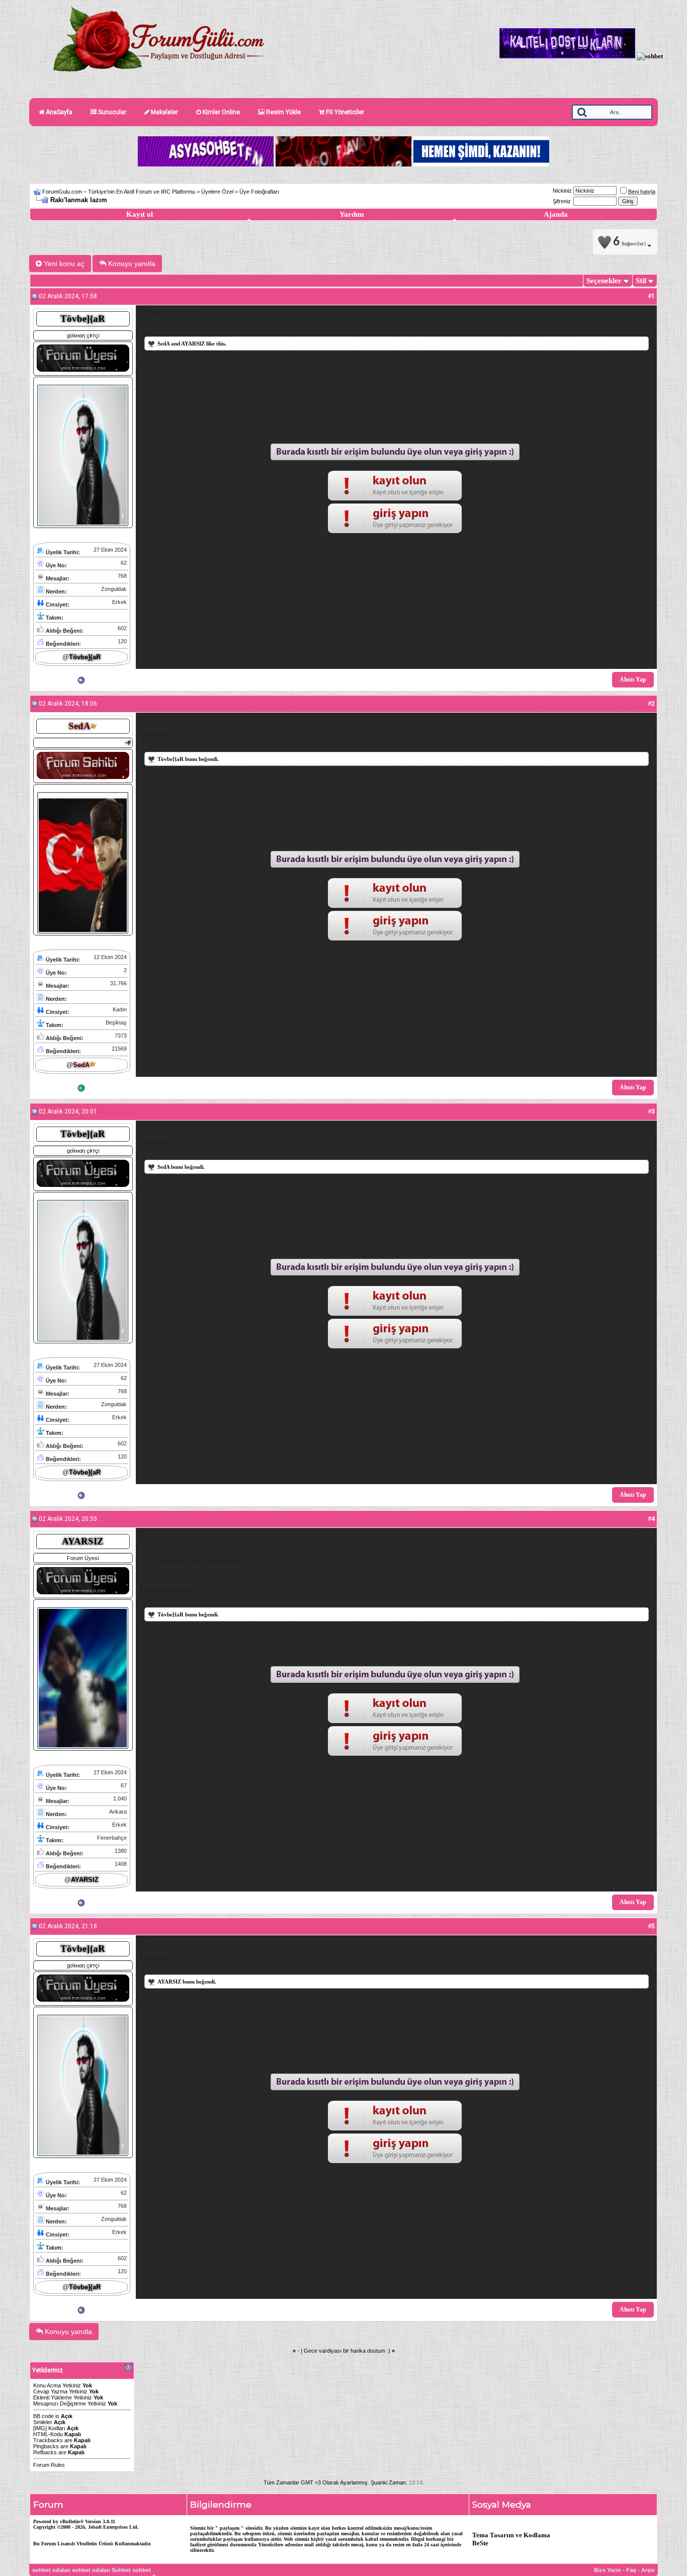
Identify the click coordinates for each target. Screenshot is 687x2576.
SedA (163, 344)
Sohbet (121, 2570)
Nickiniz (562, 191)
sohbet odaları (51, 2570)
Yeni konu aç (63, 264)
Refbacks (45, 2452)
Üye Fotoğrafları (259, 192)
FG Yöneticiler (344, 112)
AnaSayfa (58, 112)
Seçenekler (604, 281)
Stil (641, 281)
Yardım (352, 214)
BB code (44, 2416)
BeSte (480, 2543)
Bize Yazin (608, 2570)
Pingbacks (46, 2446)
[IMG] (40, 2428)
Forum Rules (49, 2465)
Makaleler (164, 112)
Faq (631, 2570)
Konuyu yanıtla (131, 264)
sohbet (142, 2570)
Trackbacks (48, 2440)
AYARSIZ (193, 344)
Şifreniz (562, 201)
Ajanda (556, 214)
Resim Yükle (283, 112)
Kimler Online (221, 112)
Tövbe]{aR (170, 759)
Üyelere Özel (217, 192)
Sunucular (111, 112)
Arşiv (648, 2570)
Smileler (43, 2422)
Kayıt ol (140, 214)
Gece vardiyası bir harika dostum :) (347, 2351)
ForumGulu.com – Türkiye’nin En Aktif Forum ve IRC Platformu (119, 192)
